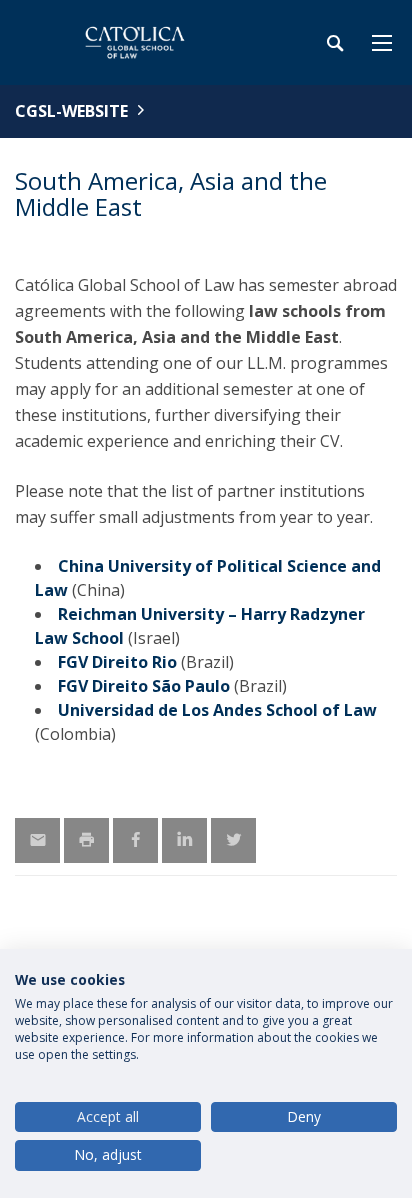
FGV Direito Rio (117, 662)
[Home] (140, 42)
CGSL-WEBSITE (71, 111)
